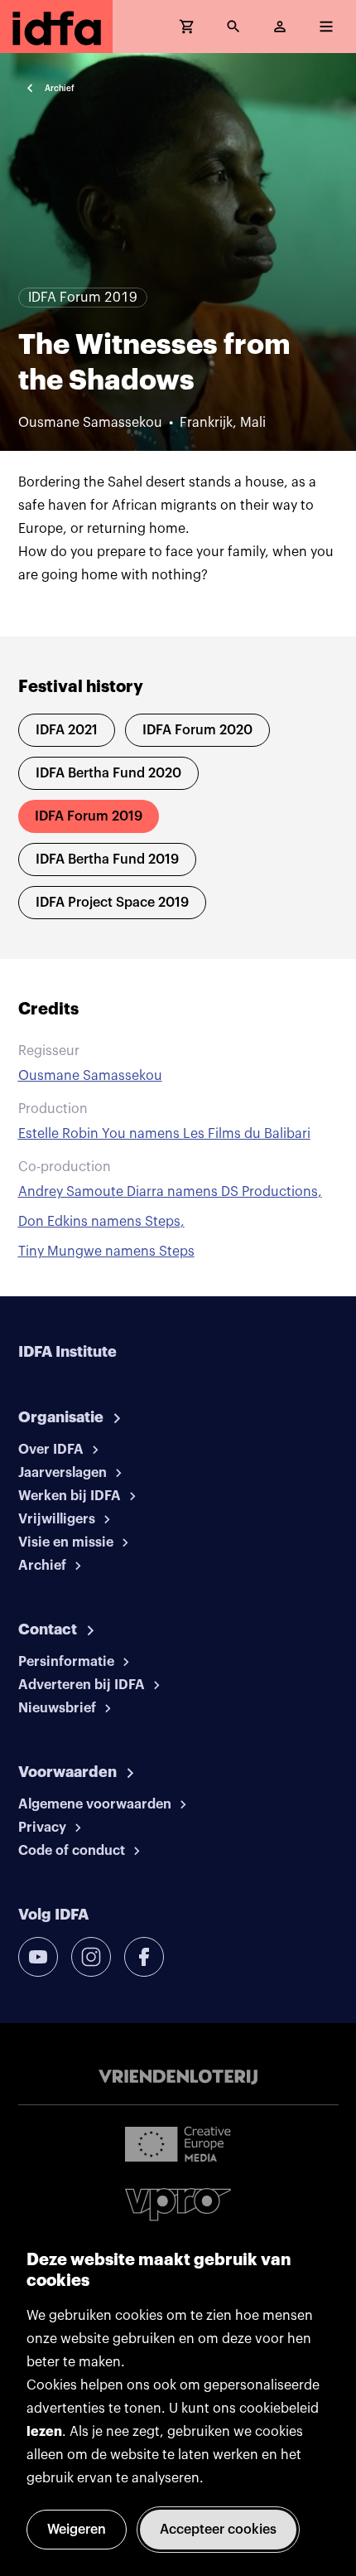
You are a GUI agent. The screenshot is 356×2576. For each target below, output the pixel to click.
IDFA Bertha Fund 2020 (108, 773)
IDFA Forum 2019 (89, 816)
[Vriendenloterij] (178, 2077)
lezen (44, 2432)
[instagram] (91, 1957)
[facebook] (144, 1957)
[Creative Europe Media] (178, 2143)
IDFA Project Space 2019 (112, 903)
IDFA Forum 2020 (197, 730)
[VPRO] (178, 2204)
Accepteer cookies (218, 2530)
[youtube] (38, 1957)
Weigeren (77, 2530)
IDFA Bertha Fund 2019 (107, 859)
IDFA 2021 (67, 730)
